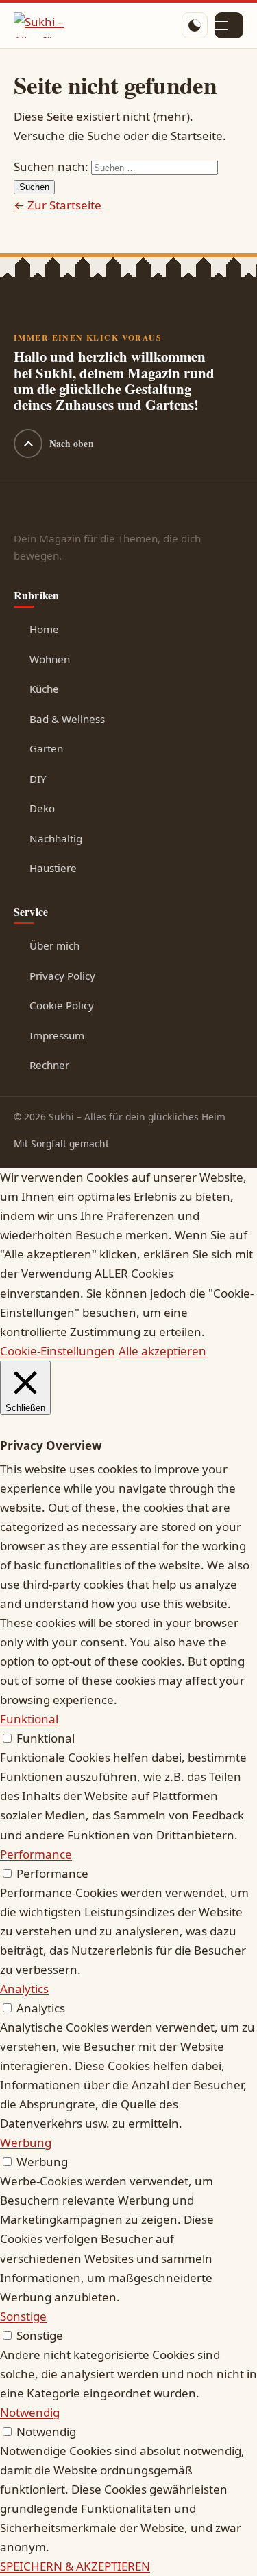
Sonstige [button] (23, 2316)
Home (44, 629)
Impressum (57, 1035)
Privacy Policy (62, 976)
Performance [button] (36, 1854)
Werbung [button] (26, 2142)
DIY (38, 779)
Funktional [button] (29, 1719)
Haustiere (53, 868)
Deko (42, 808)
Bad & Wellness (67, 719)
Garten (46, 748)
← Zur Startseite (58, 205)
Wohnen (50, 659)
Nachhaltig (56, 838)
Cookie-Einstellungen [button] (58, 1351)
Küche (44, 689)
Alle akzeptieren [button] (162, 1351)
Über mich (54, 945)
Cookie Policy (62, 1005)
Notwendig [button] (30, 2412)
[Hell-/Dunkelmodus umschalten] (195, 25)
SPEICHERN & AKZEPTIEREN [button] (75, 2566)
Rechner (49, 1065)
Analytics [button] (24, 1989)
